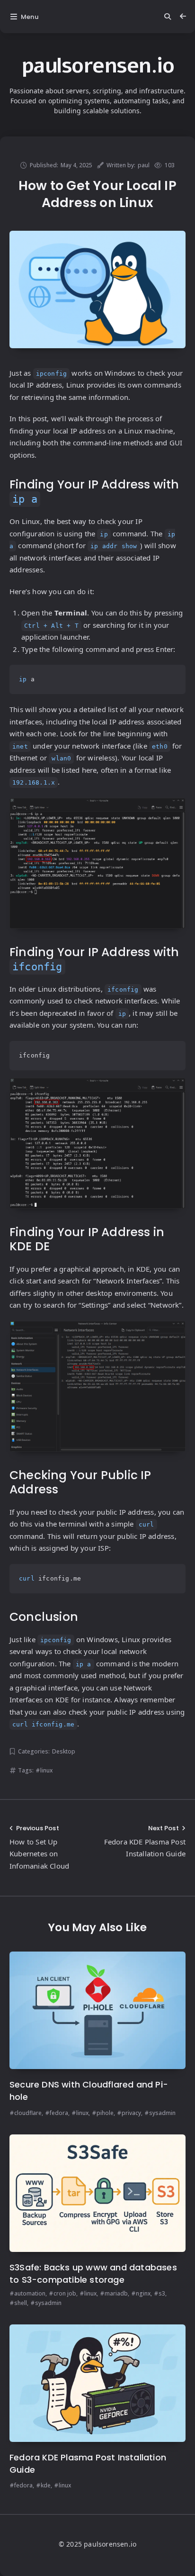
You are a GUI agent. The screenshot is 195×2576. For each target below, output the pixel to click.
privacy (131, 2113)
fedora (59, 2113)
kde (46, 2485)
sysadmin (162, 2113)
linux (46, 1770)
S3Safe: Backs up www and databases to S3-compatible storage (93, 2273)
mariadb (116, 2293)
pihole (105, 2113)
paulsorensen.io (98, 66)
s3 (162, 2293)
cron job (65, 2293)
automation (30, 2293)
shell (21, 2303)
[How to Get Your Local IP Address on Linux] (97, 289)
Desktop (64, 1751)
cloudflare (28, 2113)
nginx (143, 2293)
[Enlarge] (174, 810)
